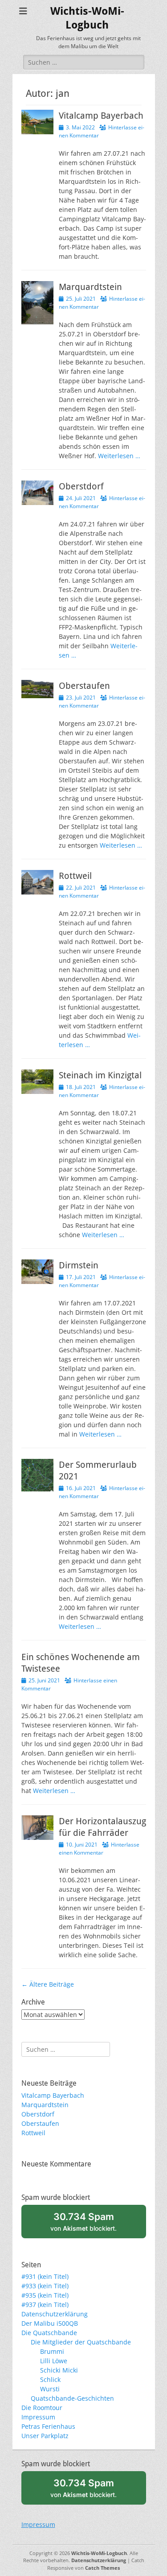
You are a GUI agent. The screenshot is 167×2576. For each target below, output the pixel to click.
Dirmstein (79, 1265)
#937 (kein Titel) (45, 2305)
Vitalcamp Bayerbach (101, 116)
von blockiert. (83, 2221)
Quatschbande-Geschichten (72, 2398)
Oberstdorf (81, 486)
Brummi (52, 2351)
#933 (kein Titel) (45, 2286)
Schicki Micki (59, 2370)
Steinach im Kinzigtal (100, 1075)
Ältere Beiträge (48, 1984)
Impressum (38, 2417)
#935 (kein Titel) (45, 2295)
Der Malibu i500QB (50, 2323)
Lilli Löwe (54, 2361)
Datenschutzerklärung (55, 2314)
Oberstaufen (84, 686)
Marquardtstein (90, 287)
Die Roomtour (42, 2408)
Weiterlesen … (119, 456)
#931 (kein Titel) (45, 2276)
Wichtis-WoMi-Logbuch (99, 2553)
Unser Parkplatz (45, 2436)
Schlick (50, 2379)
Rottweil (75, 876)
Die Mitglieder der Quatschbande (81, 2342)
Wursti (50, 2389)
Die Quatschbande (49, 2333)
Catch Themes (102, 2568)
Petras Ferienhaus (48, 2426)
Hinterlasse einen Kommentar (99, 1849)
